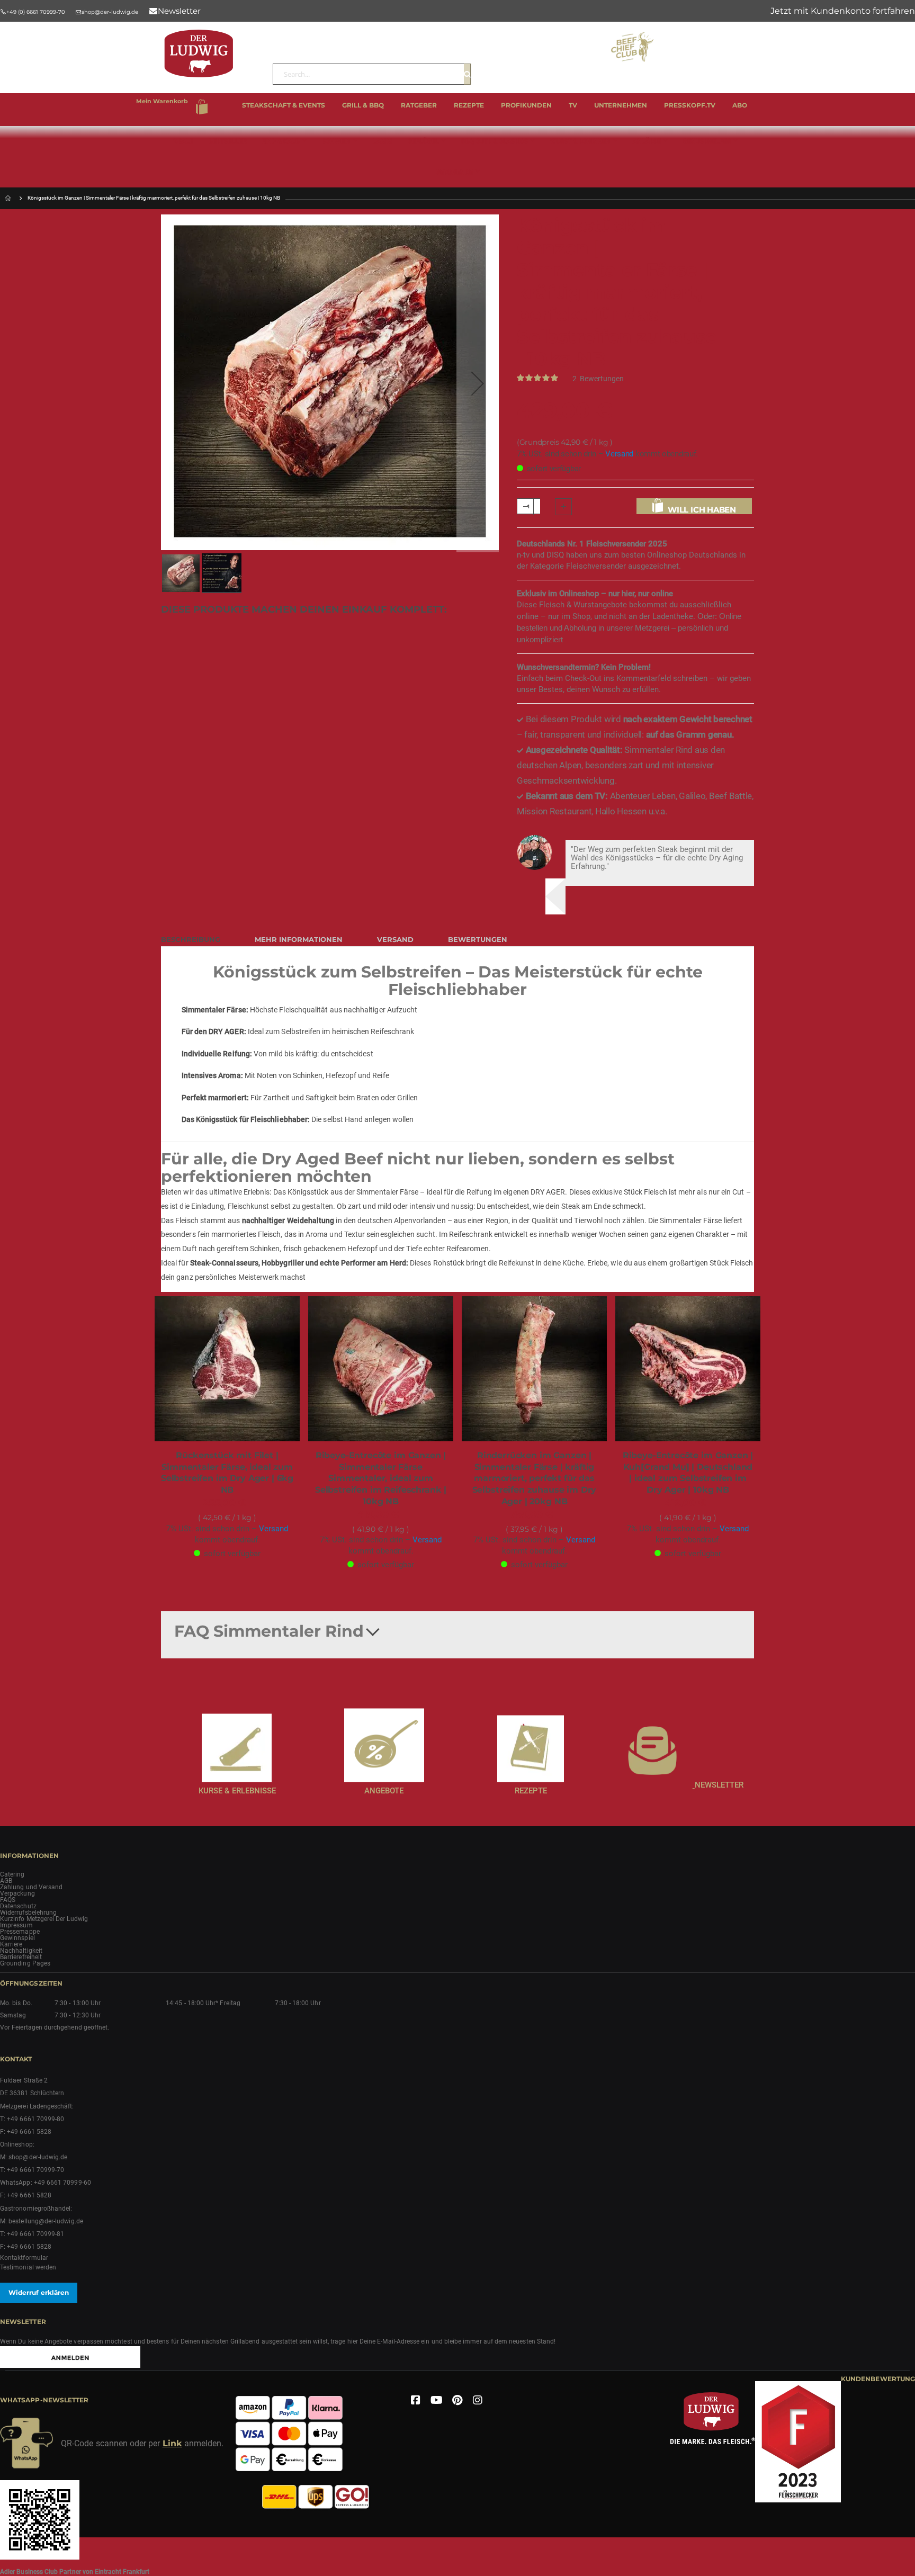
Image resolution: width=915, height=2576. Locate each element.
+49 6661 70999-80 (35, 2119)
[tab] (199, 937)
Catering (12, 1874)
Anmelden (843, 11)
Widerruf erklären (39, 2292)
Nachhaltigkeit (21, 1951)
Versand (619, 454)
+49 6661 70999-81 (35, 2234)
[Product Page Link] (227, 1370)
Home (9, 198)
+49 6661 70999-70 (35, 2170)
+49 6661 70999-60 (62, 2183)
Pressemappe (20, 1932)
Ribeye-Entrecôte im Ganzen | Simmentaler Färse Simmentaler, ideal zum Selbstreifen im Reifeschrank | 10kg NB (381, 1478)
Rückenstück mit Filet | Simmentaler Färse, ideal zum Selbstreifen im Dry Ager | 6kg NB (227, 1473)
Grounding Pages (25, 1963)
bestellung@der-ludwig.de (46, 2221)
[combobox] (372, 74)
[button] (478, 383)
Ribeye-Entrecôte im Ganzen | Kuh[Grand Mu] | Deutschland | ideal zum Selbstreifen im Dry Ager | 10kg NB (688, 1473)
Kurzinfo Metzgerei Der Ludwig (44, 1919)
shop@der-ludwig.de (38, 2157)
